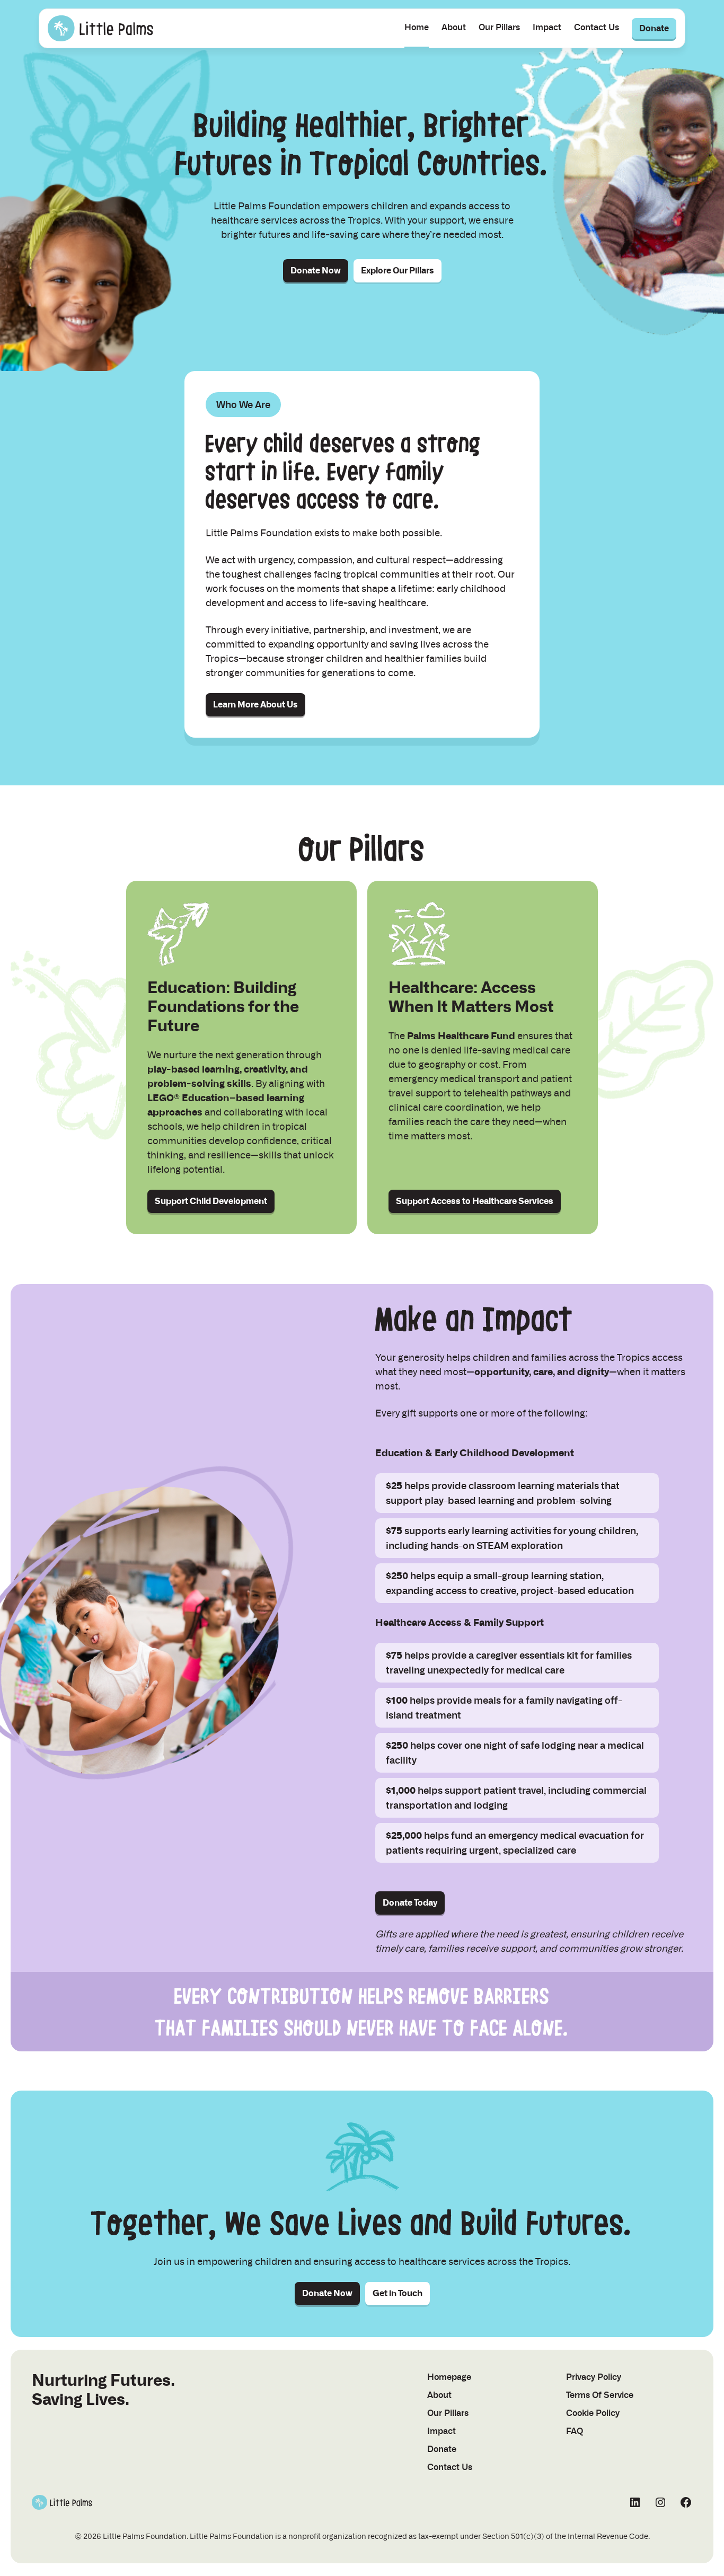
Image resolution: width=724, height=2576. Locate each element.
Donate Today (410, 1903)
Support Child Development (211, 1201)
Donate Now (316, 271)
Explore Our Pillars (398, 271)
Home (417, 27)
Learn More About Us (255, 705)
